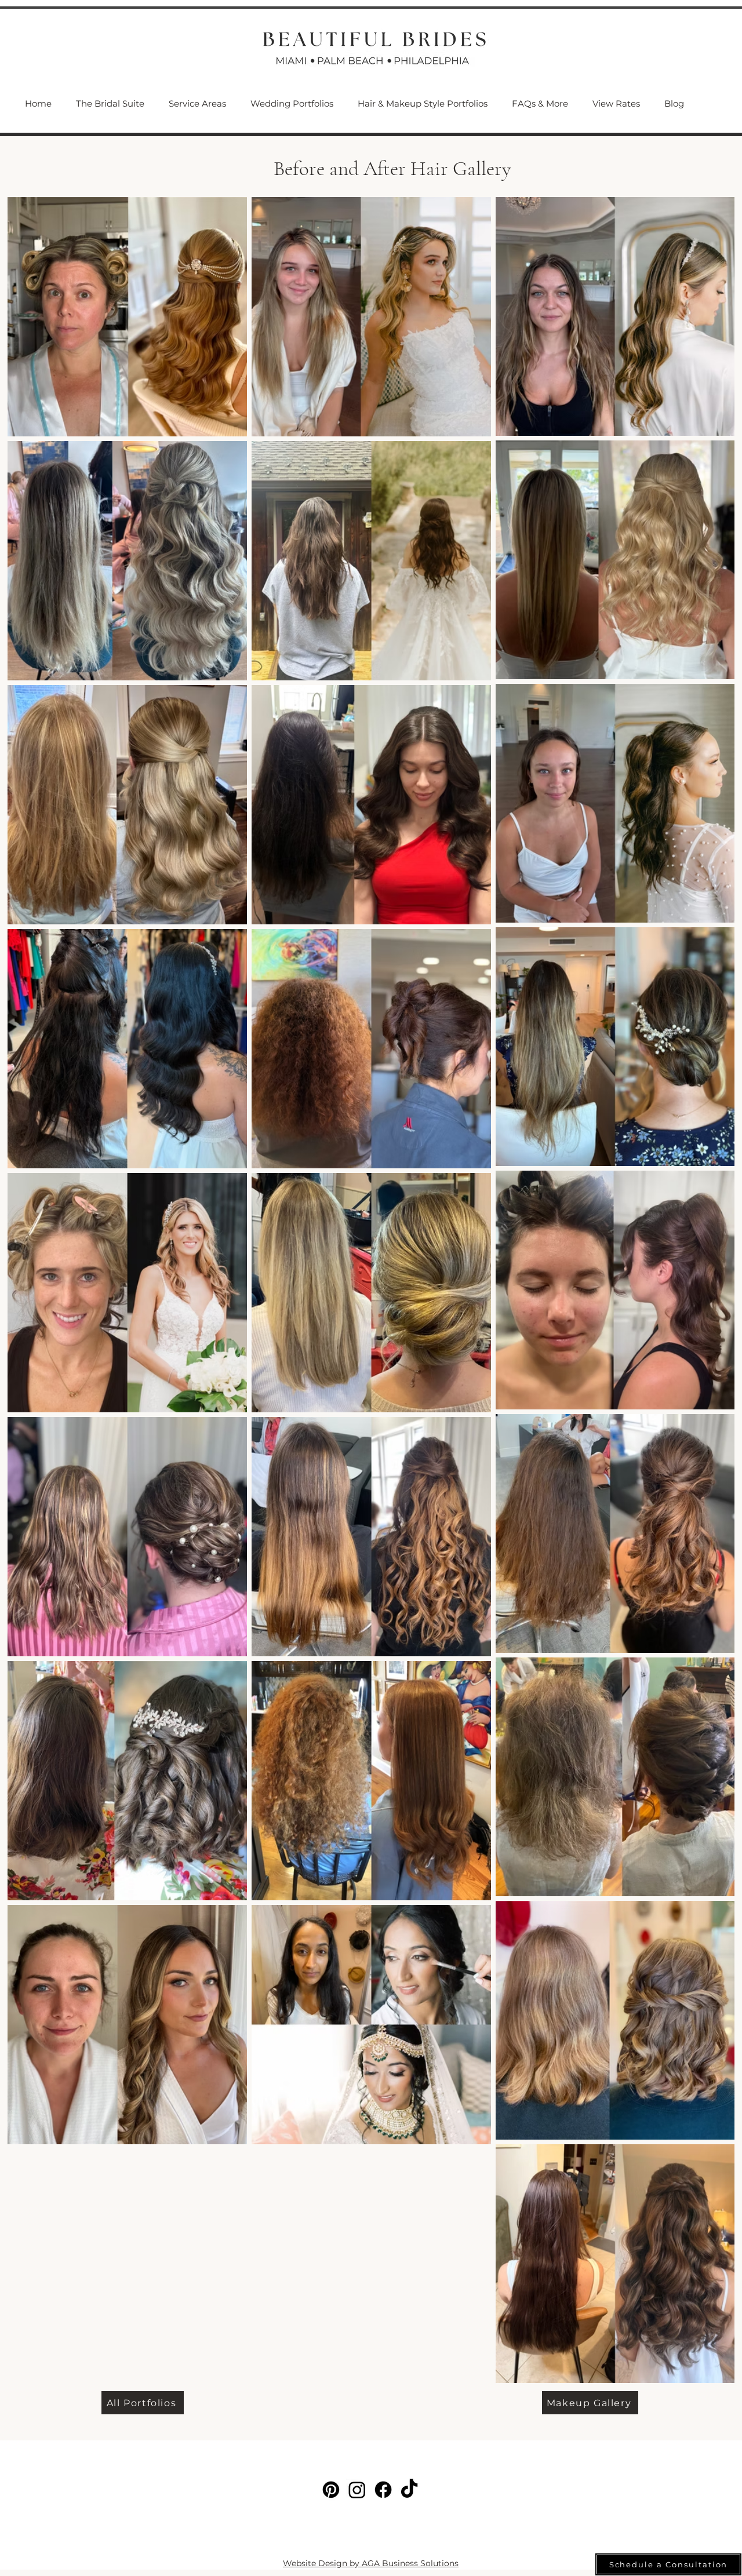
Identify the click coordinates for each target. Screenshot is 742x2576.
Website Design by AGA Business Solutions (371, 2563)
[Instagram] (357, 2490)
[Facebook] (383, 2490)
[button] (197, 104)
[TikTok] (409, 2490)
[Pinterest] (331, 2490)
